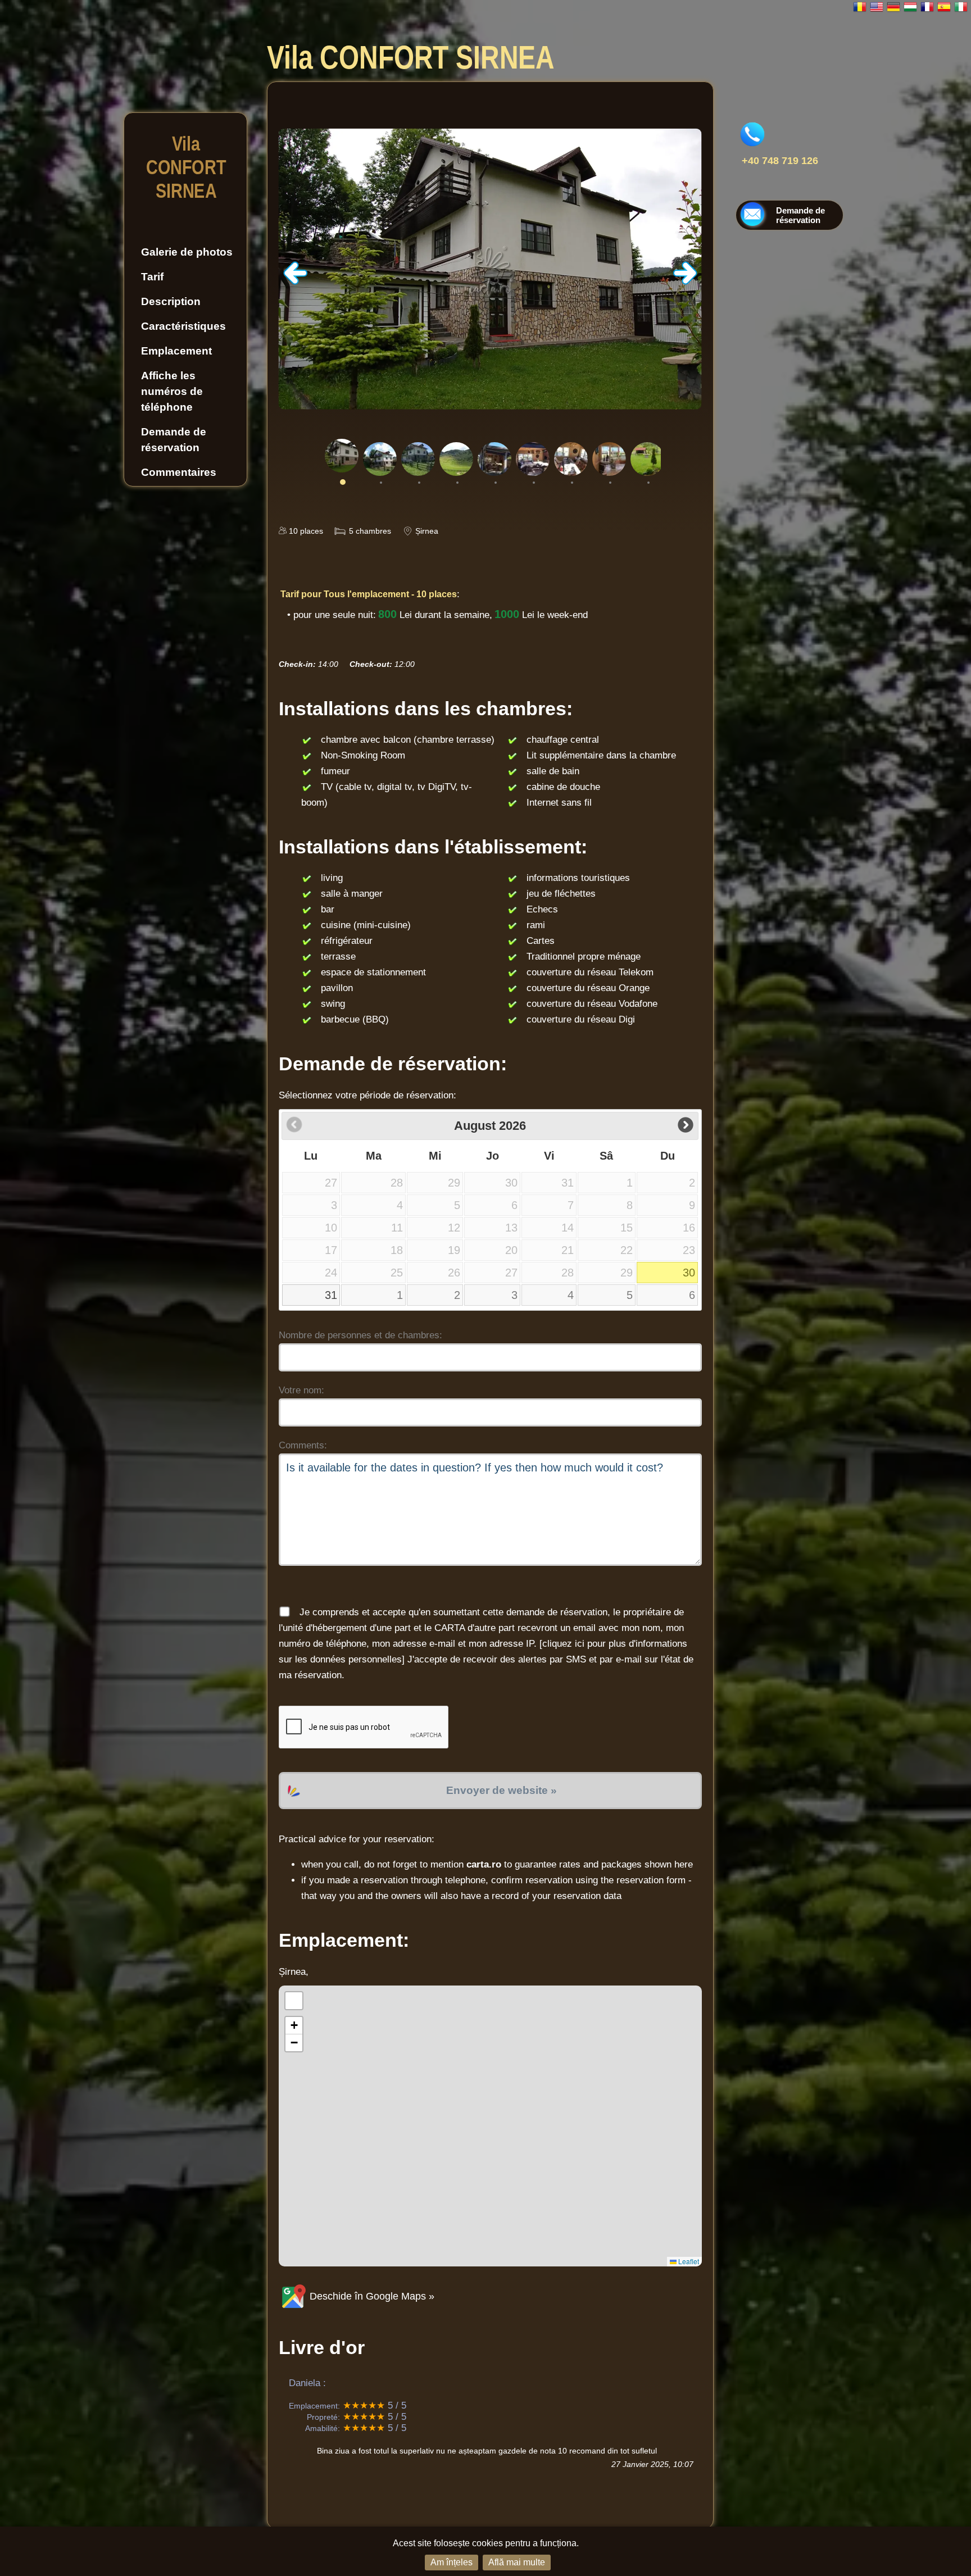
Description (171, 301)
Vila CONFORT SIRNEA (185, 167)
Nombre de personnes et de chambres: (360, 1335)
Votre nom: (301, 1390)
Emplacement (176, 351)
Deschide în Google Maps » (371, 2296)
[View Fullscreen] (294, 2001)
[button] (294, 2026)
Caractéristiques (183, 326)
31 (331, 1295)
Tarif (152, 277)
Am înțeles (452, 2562)
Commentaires (179, 472)
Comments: (303, 1445)
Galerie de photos (187, 252)
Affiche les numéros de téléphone (172, 391)
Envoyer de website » (502, 1790)
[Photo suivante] (685, 282)
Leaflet (688, 2261)
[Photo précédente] (296, 282)
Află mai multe (517, 2562)
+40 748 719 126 (780, 161)
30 (689, 1273)
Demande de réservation (174, 440)
